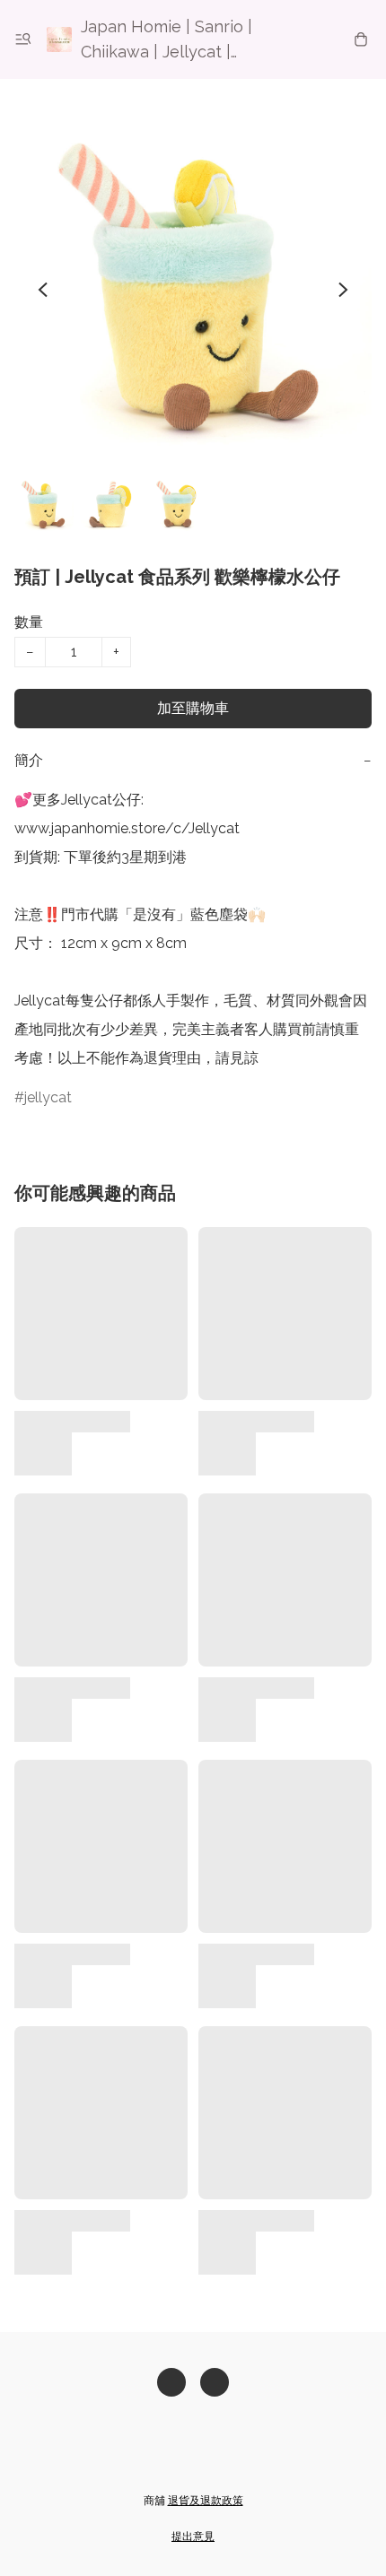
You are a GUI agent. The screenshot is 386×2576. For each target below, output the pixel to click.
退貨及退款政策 (206, 2501)
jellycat (48, 1097)
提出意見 (193, 2537)
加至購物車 (193, 708)
